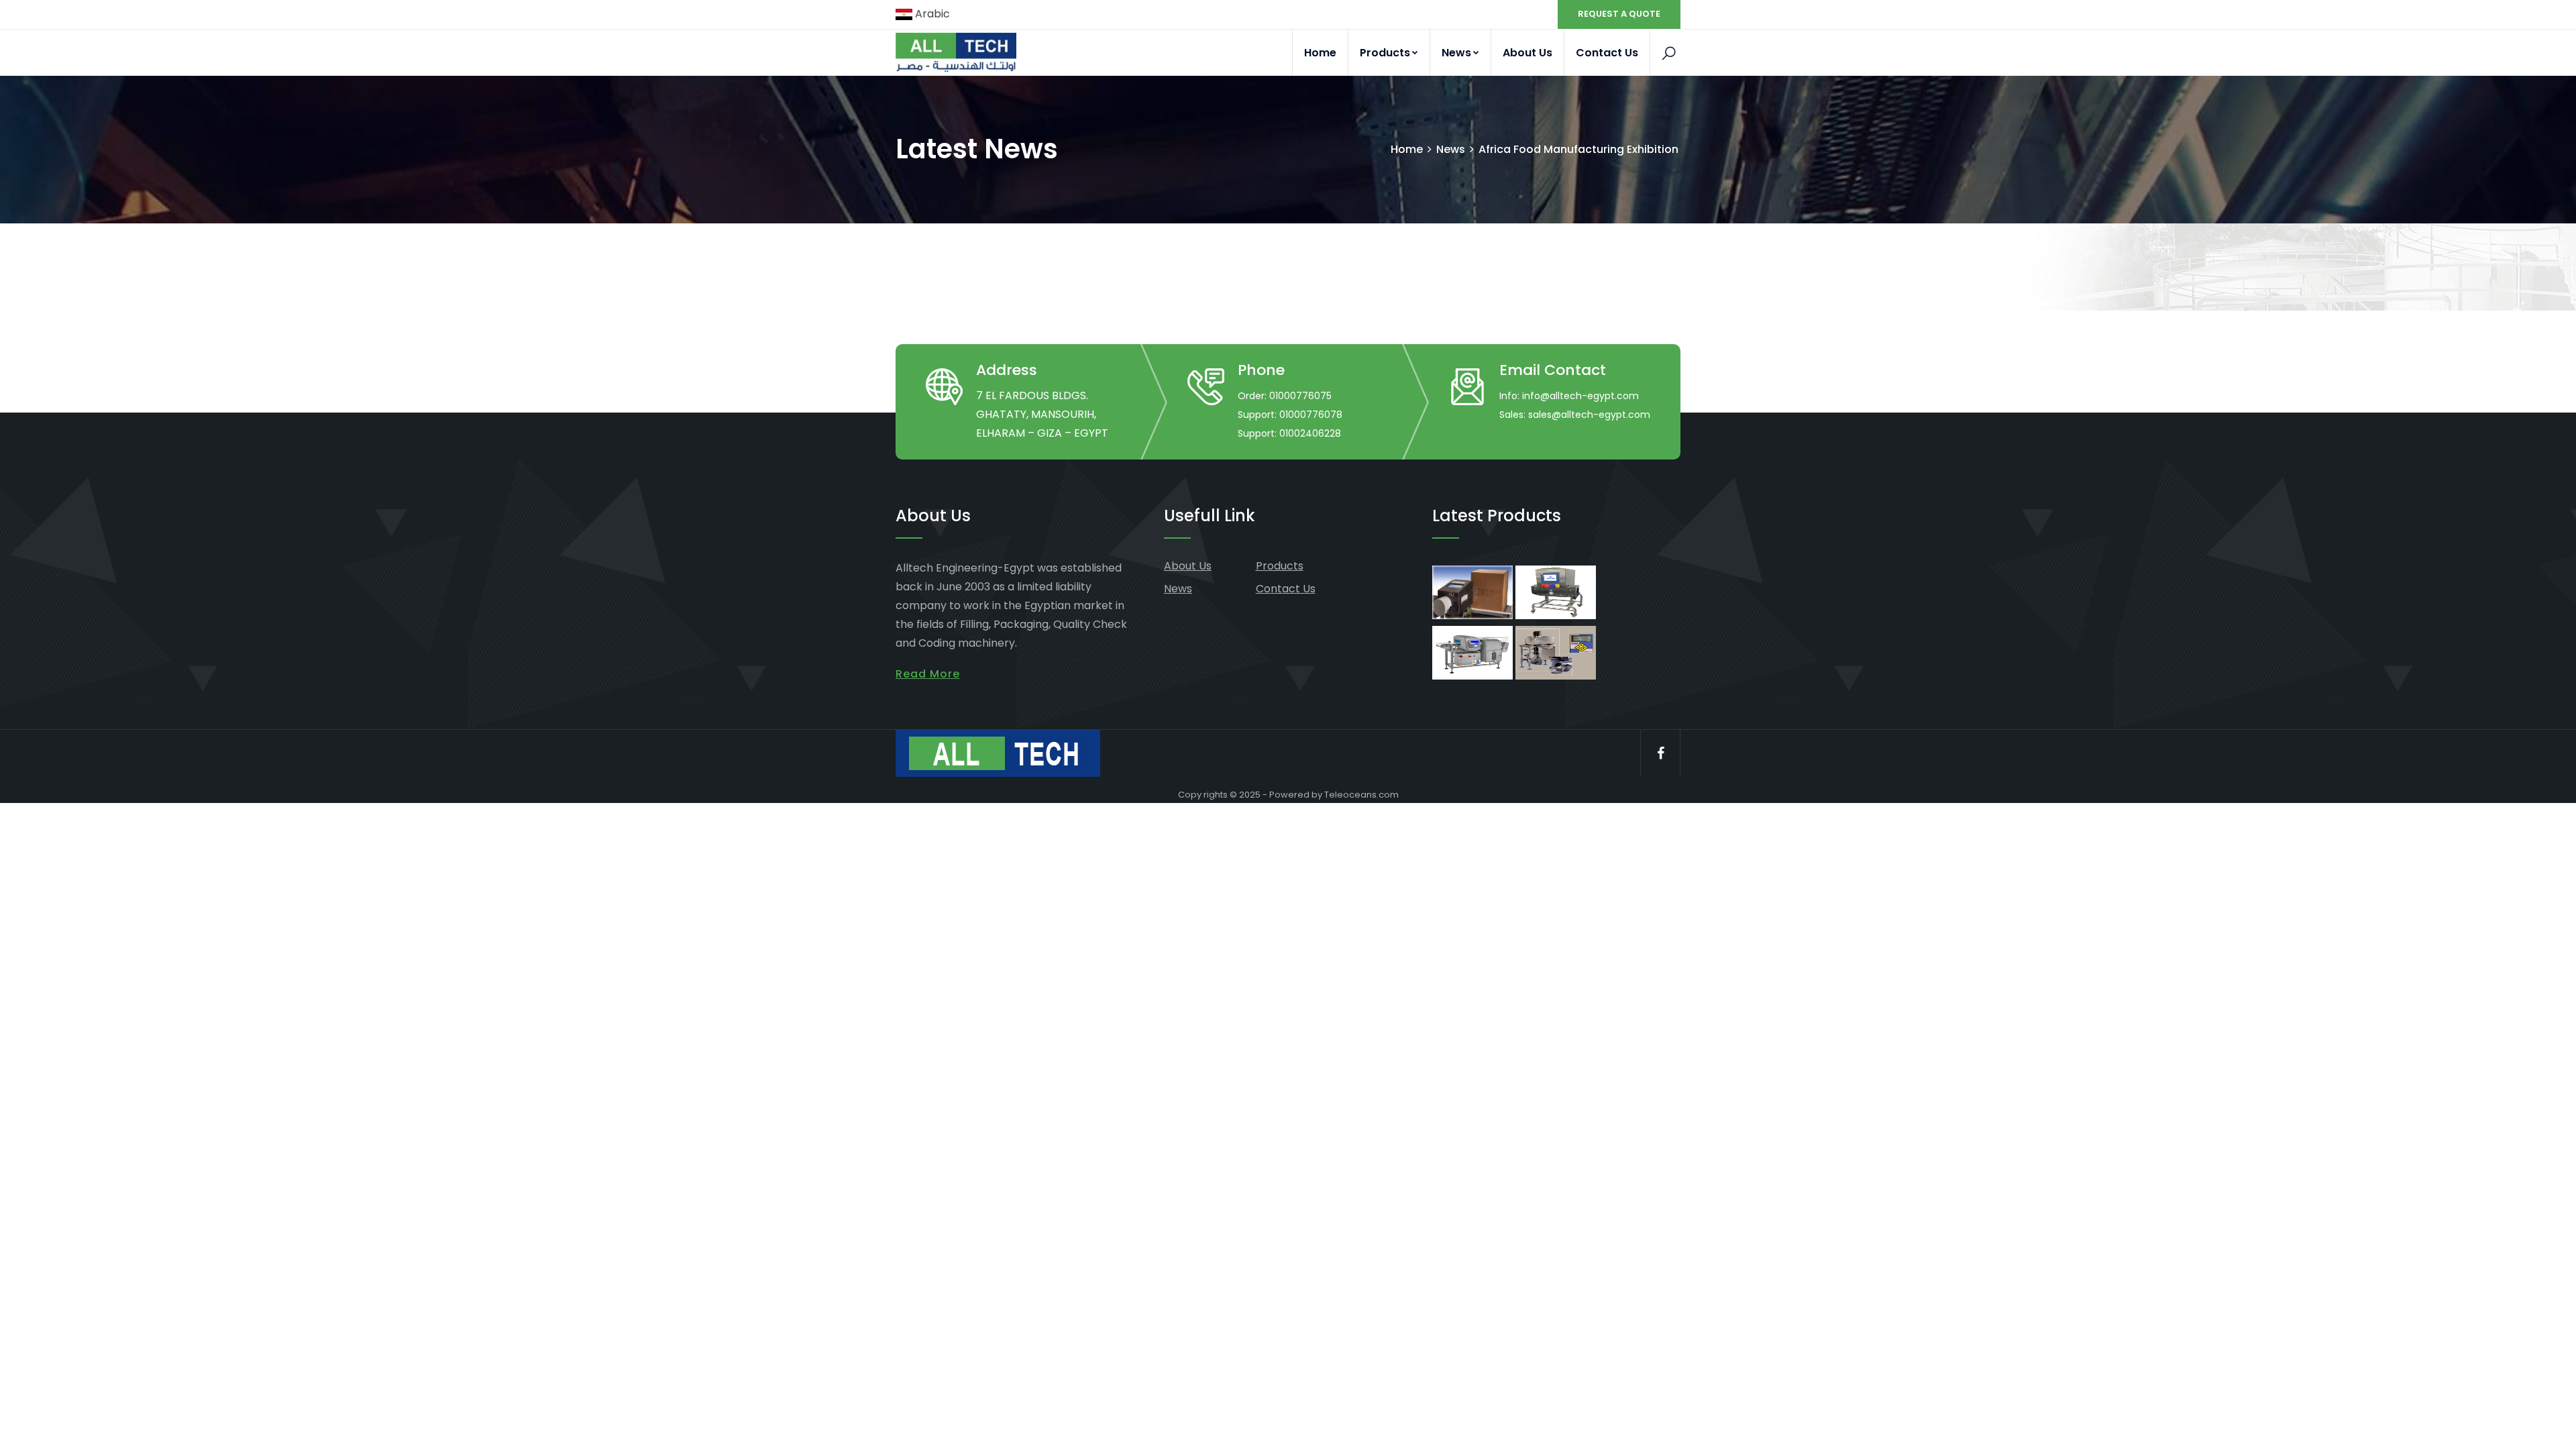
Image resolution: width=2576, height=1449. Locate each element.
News (1456, 53)
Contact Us (1607, 53)
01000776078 (1311, 415)
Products (1385, 53)
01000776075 (1300, 396)
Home (1320, 53)
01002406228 (1310, 433)
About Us (1527, 53)
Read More (928, 674)
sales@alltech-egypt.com (1589, 415)
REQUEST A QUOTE (1619, 14)
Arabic (931, 14)
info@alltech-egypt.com (1580, 396)
